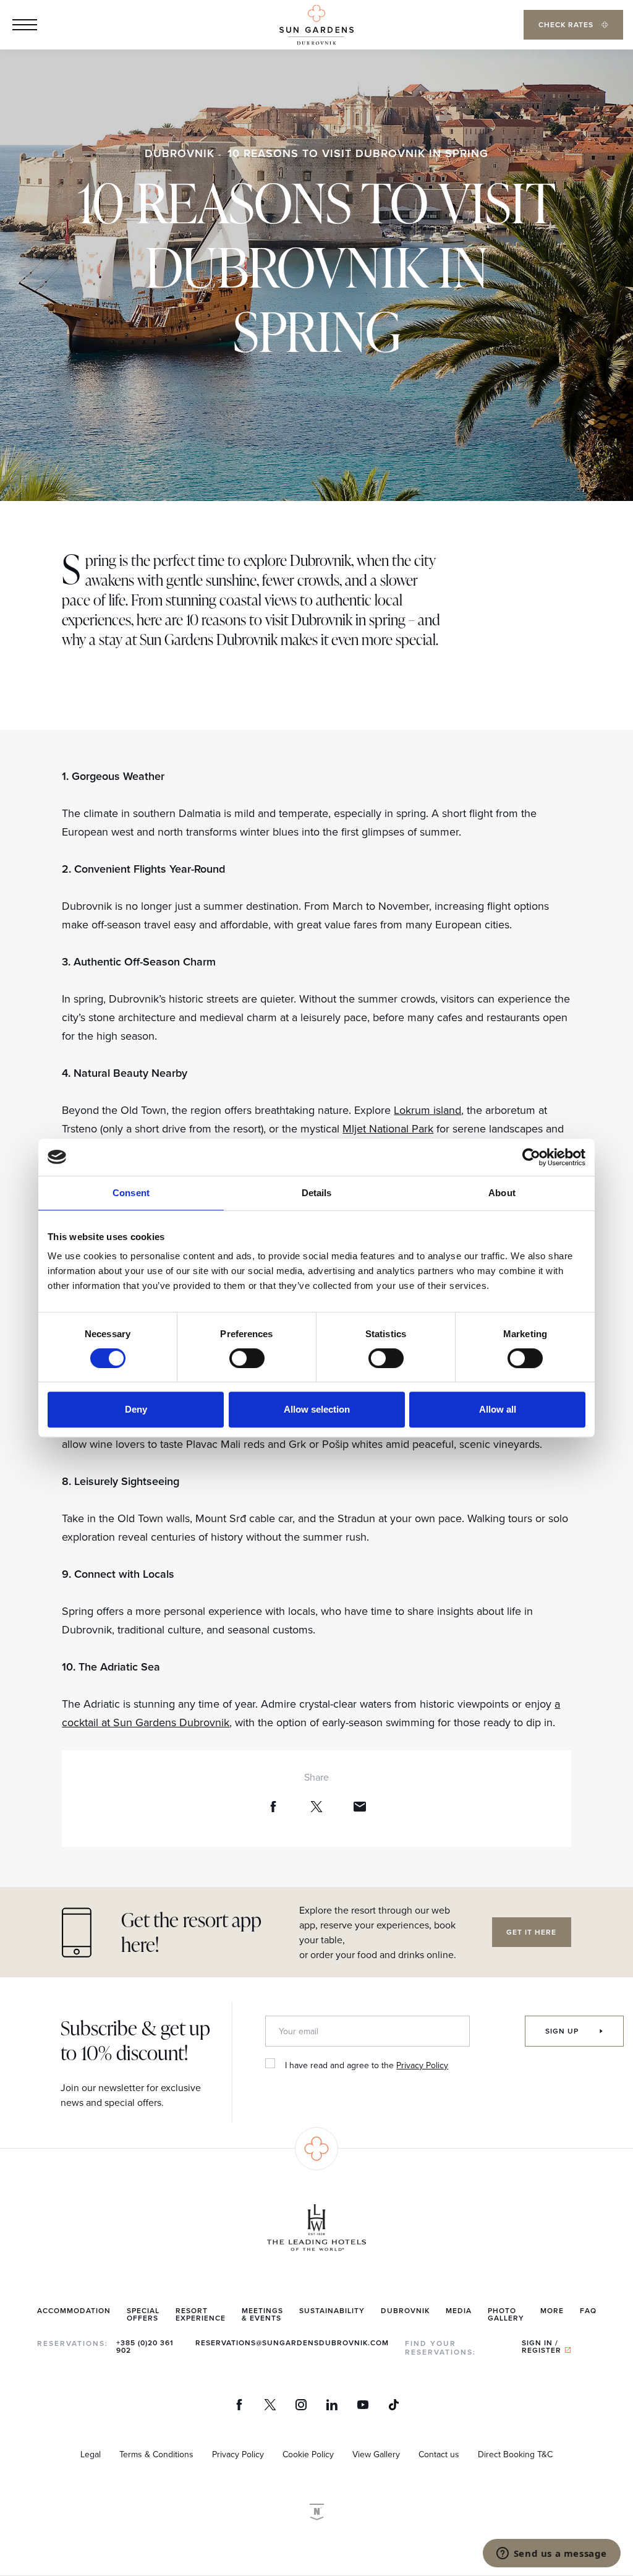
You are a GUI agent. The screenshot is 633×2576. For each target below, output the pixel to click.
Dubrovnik (180, 153)
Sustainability (332, 2310)
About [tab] (502, 1193)
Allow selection (317, 1409)
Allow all (498, 1409)
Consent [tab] (131, 1193)
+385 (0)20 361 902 (145, 2346)
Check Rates (567, 24)
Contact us (439, 2454)
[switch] (247, 1358)
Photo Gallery (506, 2314)
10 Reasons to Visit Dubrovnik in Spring (358, 153)
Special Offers (143, 2314)
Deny (136, 1409)
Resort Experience (201, 2314)
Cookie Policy (308, 2454)
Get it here (531, 1932)
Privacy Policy (422, 2065)
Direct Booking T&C (515, 2454)
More (552, 2310)
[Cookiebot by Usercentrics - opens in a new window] (531, 1157)
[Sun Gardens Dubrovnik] (316, 25)
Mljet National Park (388, 1128)
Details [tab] (317, 1193)
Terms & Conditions (156, 2454)
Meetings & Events (262, 2314)
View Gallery (376, 2454)
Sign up (563, 2031)
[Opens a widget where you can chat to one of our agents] (551, 2554)
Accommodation (74, 2310)
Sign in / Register (542, 2346)
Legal (91, 2454)
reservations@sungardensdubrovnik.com (292, 2343)
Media (459, 2310)
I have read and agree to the (367, 2065)
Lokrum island (427, 1110)
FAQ (588, 2310)
